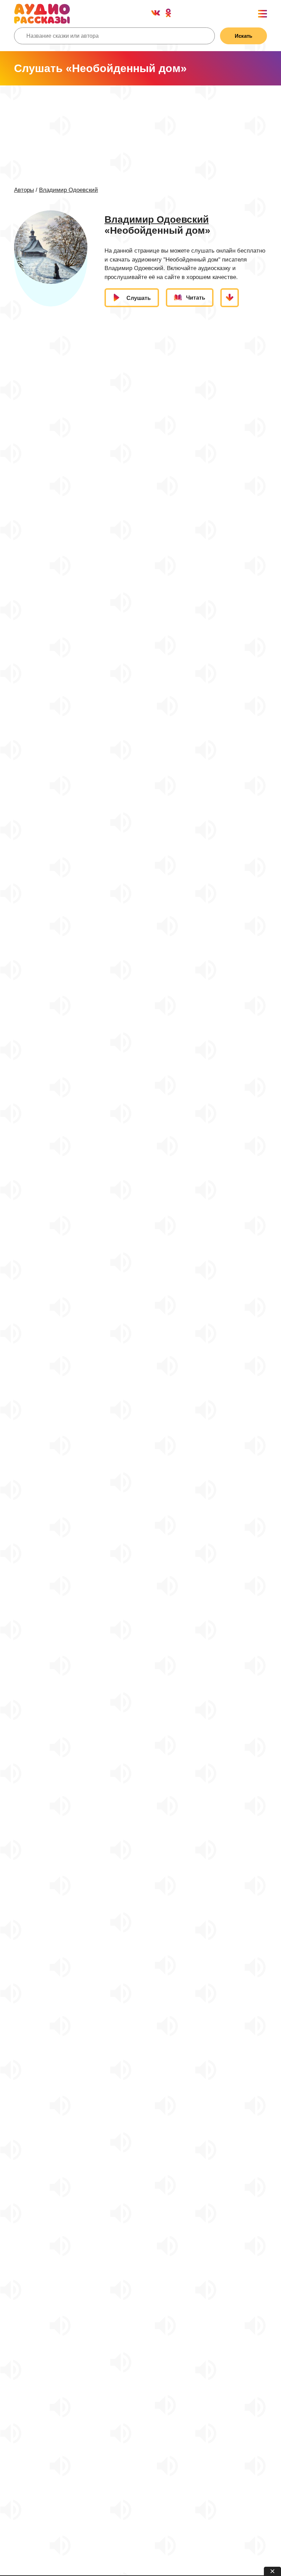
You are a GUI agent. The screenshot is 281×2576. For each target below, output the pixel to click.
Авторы (24, 190)
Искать (243, 36)
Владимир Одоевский (69, 190)
